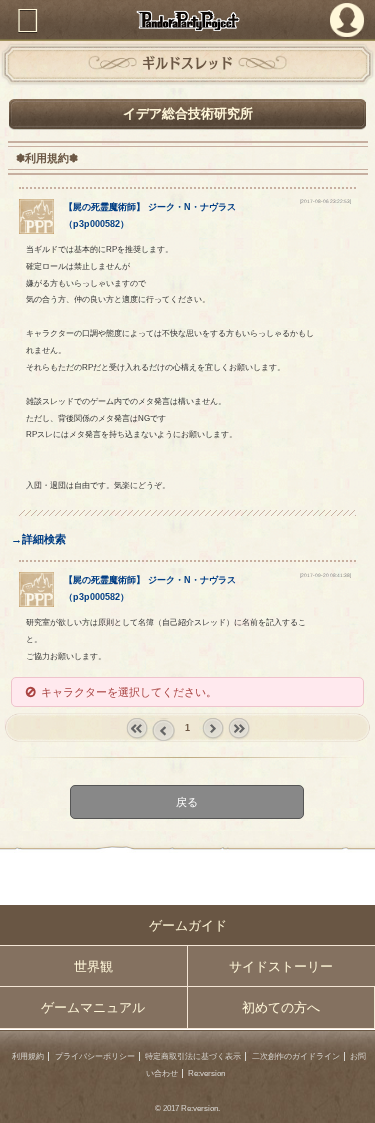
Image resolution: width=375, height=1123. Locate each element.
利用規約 (28, 1056)
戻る (188, 801)
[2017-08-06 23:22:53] (325, 201)
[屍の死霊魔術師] (36, 230)
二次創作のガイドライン (296, 1056)
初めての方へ (281, 1007)
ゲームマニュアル (93, 1007)
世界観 (93, 966)
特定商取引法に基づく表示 (193, 1056)
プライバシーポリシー (95, 1056)
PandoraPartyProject (187, 20)
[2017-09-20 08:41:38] (325, 575)
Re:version (206, 1073)
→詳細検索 (38, 539)
